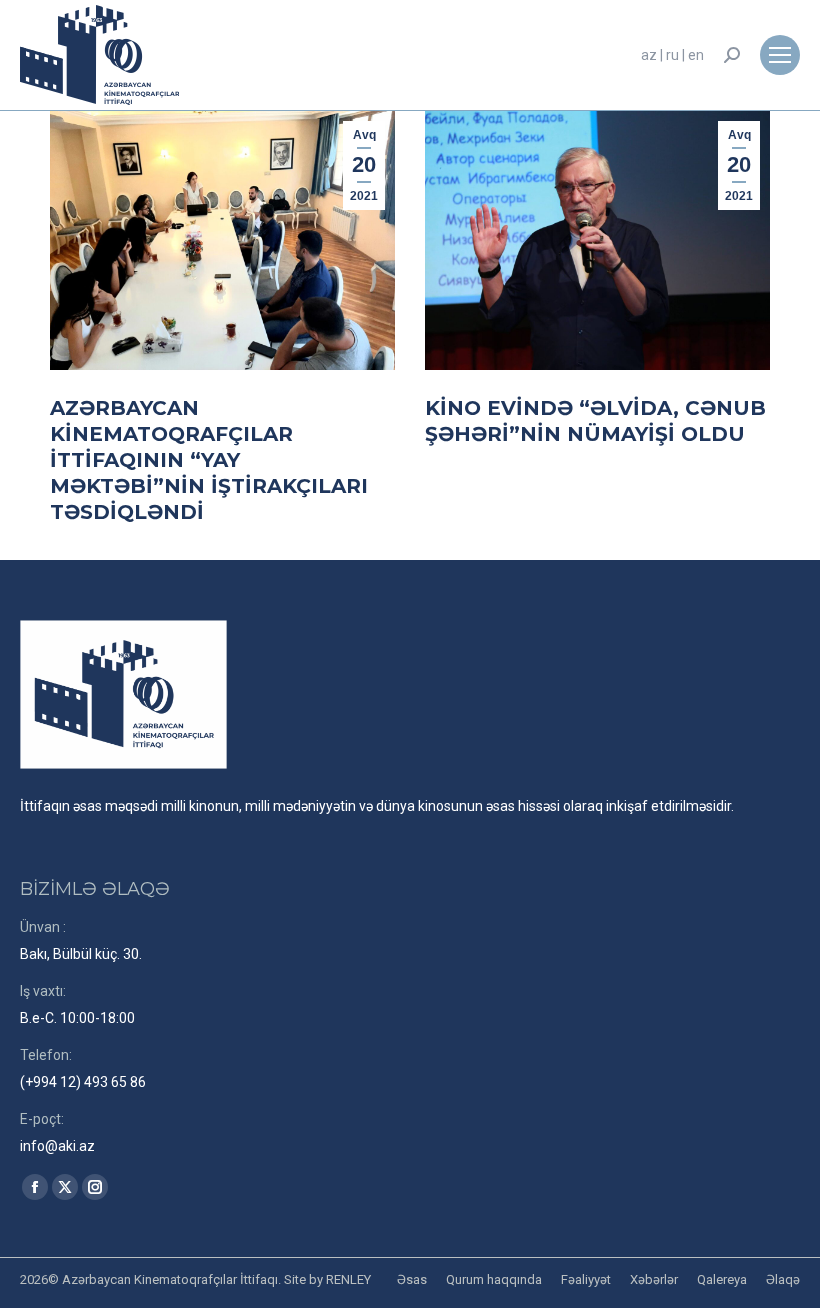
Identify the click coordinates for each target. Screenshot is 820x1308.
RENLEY (348, 1279)
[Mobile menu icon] (780, 55)
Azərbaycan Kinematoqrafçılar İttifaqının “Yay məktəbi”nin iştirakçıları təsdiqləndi (209, 460)
